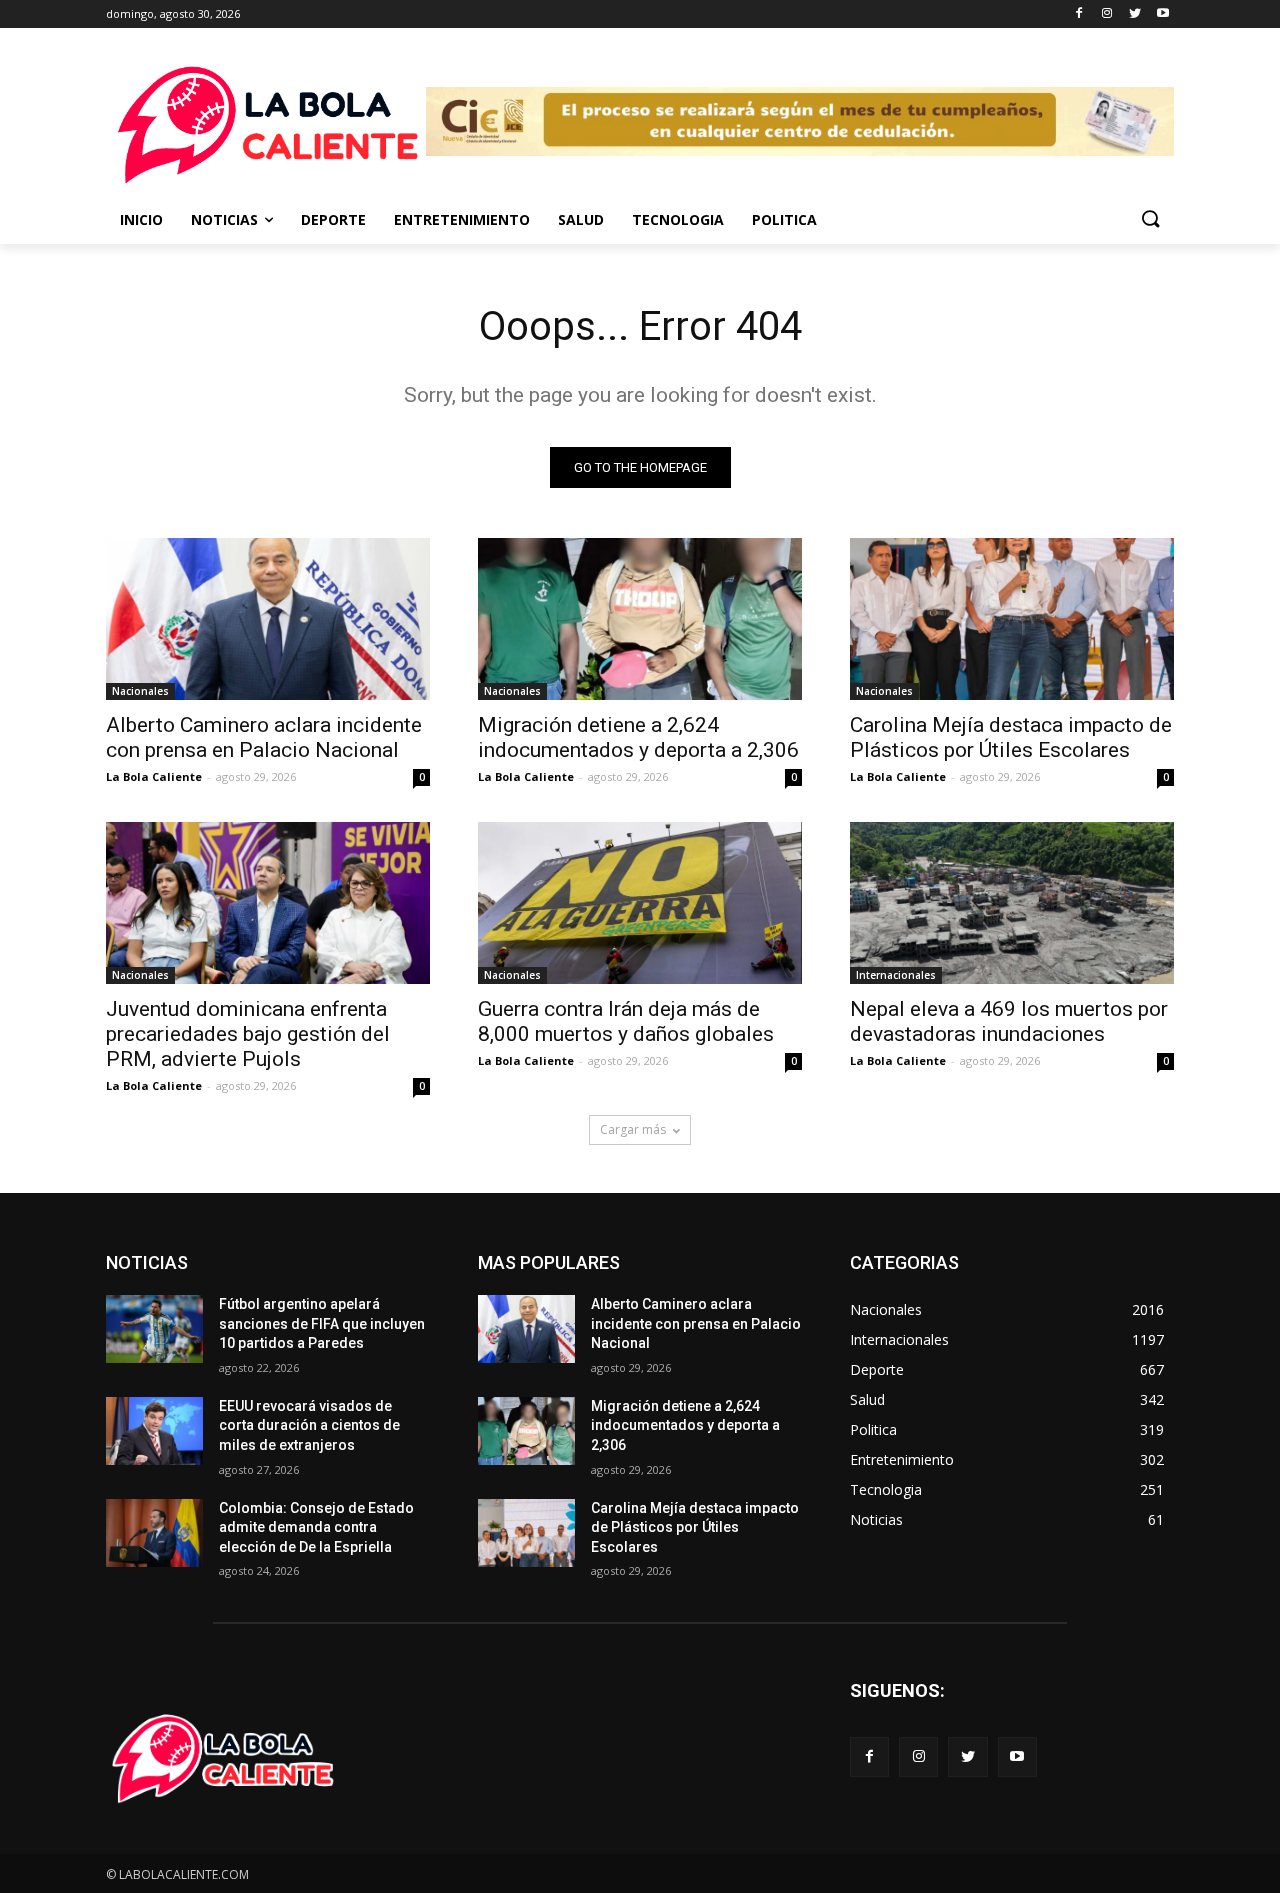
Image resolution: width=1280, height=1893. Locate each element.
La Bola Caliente (154, 776)
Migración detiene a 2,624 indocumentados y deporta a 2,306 (638, 737)
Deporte (333, 219)
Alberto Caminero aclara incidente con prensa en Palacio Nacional (264, 737)
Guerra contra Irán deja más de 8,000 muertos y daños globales (626, 1021)
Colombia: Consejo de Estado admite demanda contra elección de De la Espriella (316, 1527)
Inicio (141, 219)
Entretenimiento (462, 219)
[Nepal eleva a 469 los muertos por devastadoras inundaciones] (1012, 903)
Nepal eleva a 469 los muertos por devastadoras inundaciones (1009, 1021)
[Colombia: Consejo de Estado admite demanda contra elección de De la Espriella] (154, 1533)
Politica (784, 219)
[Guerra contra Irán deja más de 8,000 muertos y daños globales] (640, 903)
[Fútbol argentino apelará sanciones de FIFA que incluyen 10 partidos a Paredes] (154, 1329)
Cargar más (633, 1129)
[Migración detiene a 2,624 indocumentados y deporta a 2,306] (640, 619)
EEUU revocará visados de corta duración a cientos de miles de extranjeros (309, 1425)
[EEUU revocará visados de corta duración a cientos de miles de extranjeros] (154, 1431)
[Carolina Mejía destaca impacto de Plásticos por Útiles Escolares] (1012, 619)
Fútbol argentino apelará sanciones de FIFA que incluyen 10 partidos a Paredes (322, 1323)
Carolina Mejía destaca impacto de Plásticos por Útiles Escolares (1011, 737)
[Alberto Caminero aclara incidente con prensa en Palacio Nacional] (268, 619)
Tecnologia (678, 219)
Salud (581, 219)
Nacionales (140, 691)
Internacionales (896, 975)
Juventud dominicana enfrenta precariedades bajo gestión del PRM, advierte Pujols (248, 1034)
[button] (1150, 220)
